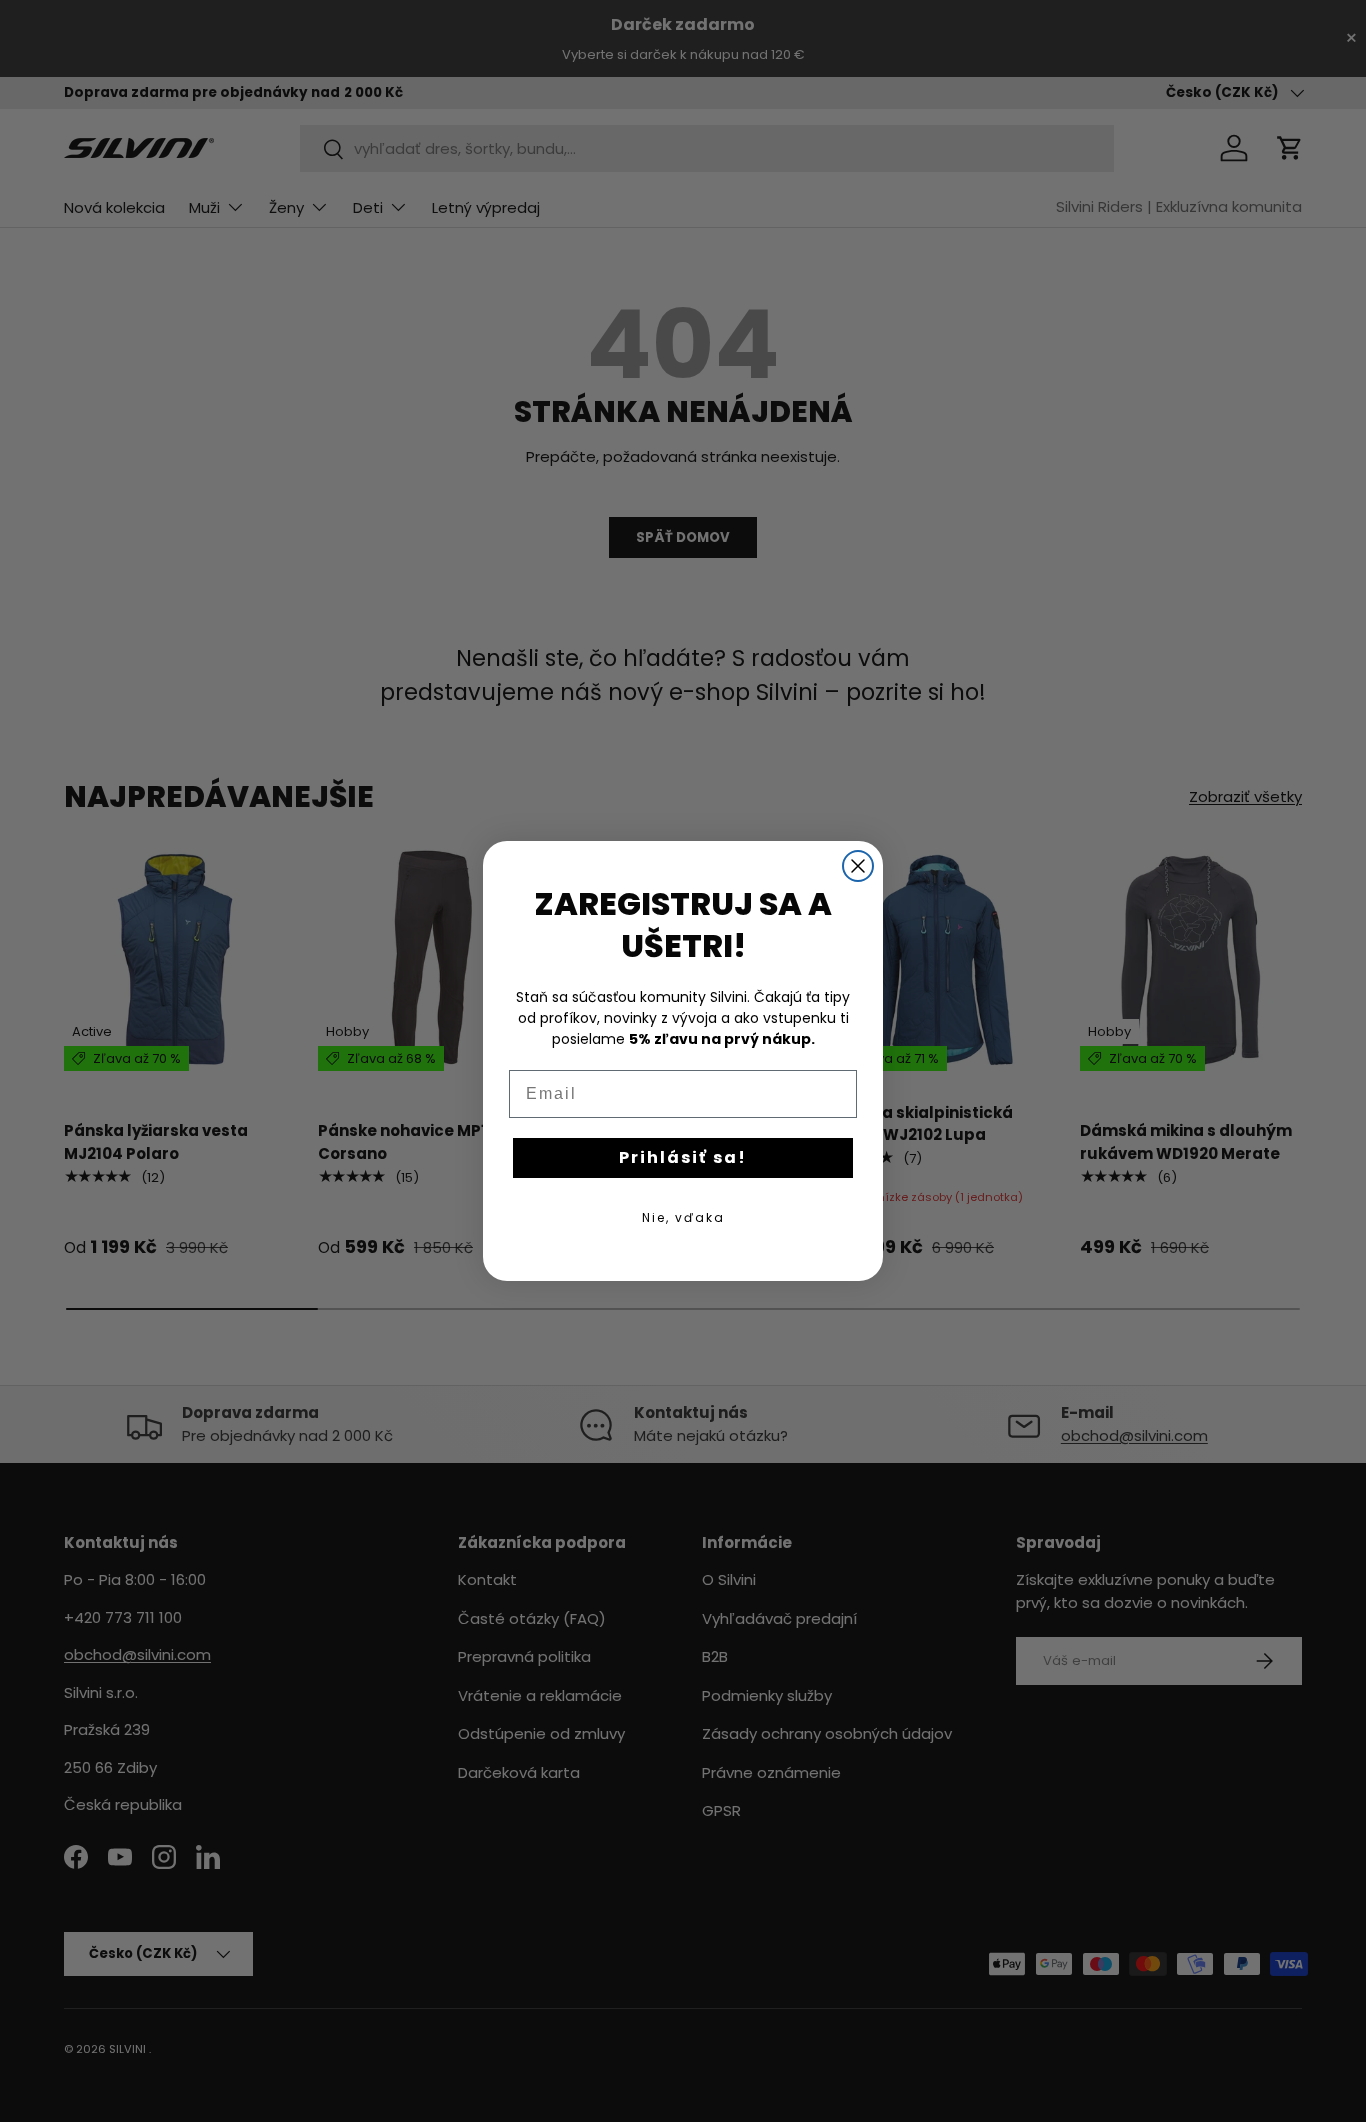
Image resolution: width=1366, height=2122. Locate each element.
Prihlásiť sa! (683, 1157)
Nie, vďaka (683, 1217)
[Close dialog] (858, 866)
